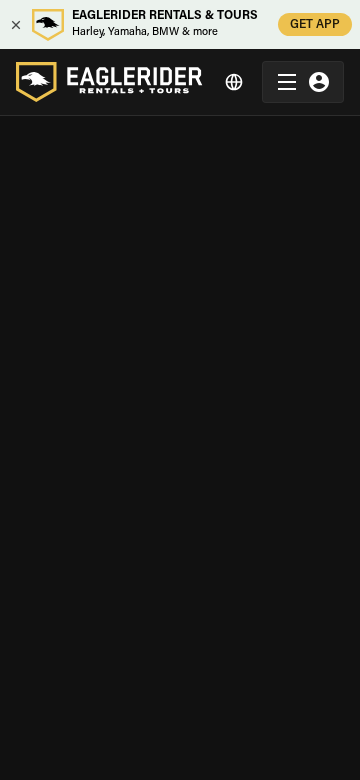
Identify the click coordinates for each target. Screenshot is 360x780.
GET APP (315, 25)
